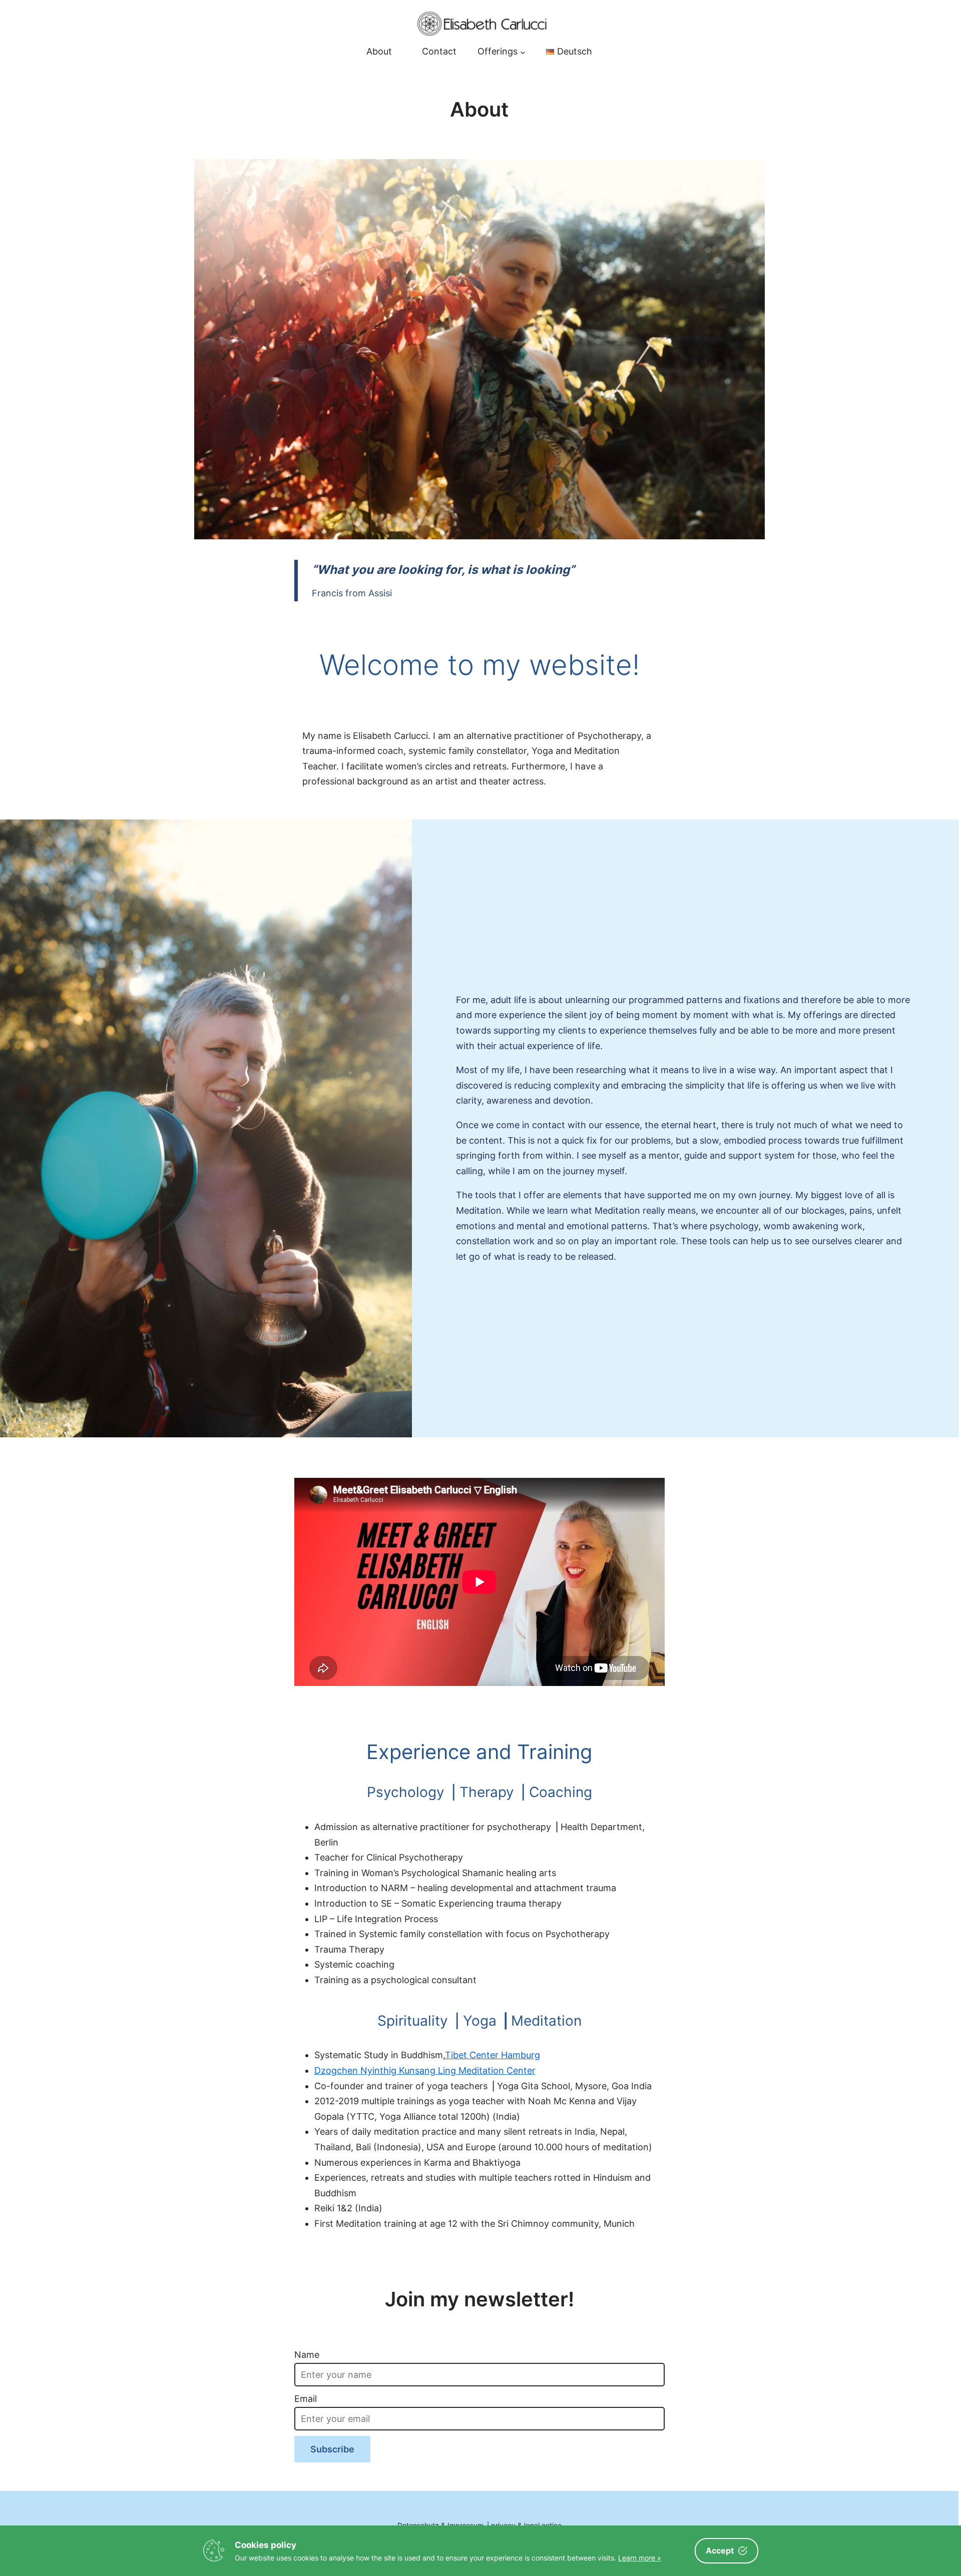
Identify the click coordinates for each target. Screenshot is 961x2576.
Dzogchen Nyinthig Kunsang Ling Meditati (404, 2070)
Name (307, 2355)
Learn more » (640, 2558)
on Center (514, 2070)
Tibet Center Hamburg (493, 2055)
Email (306, 2399)
